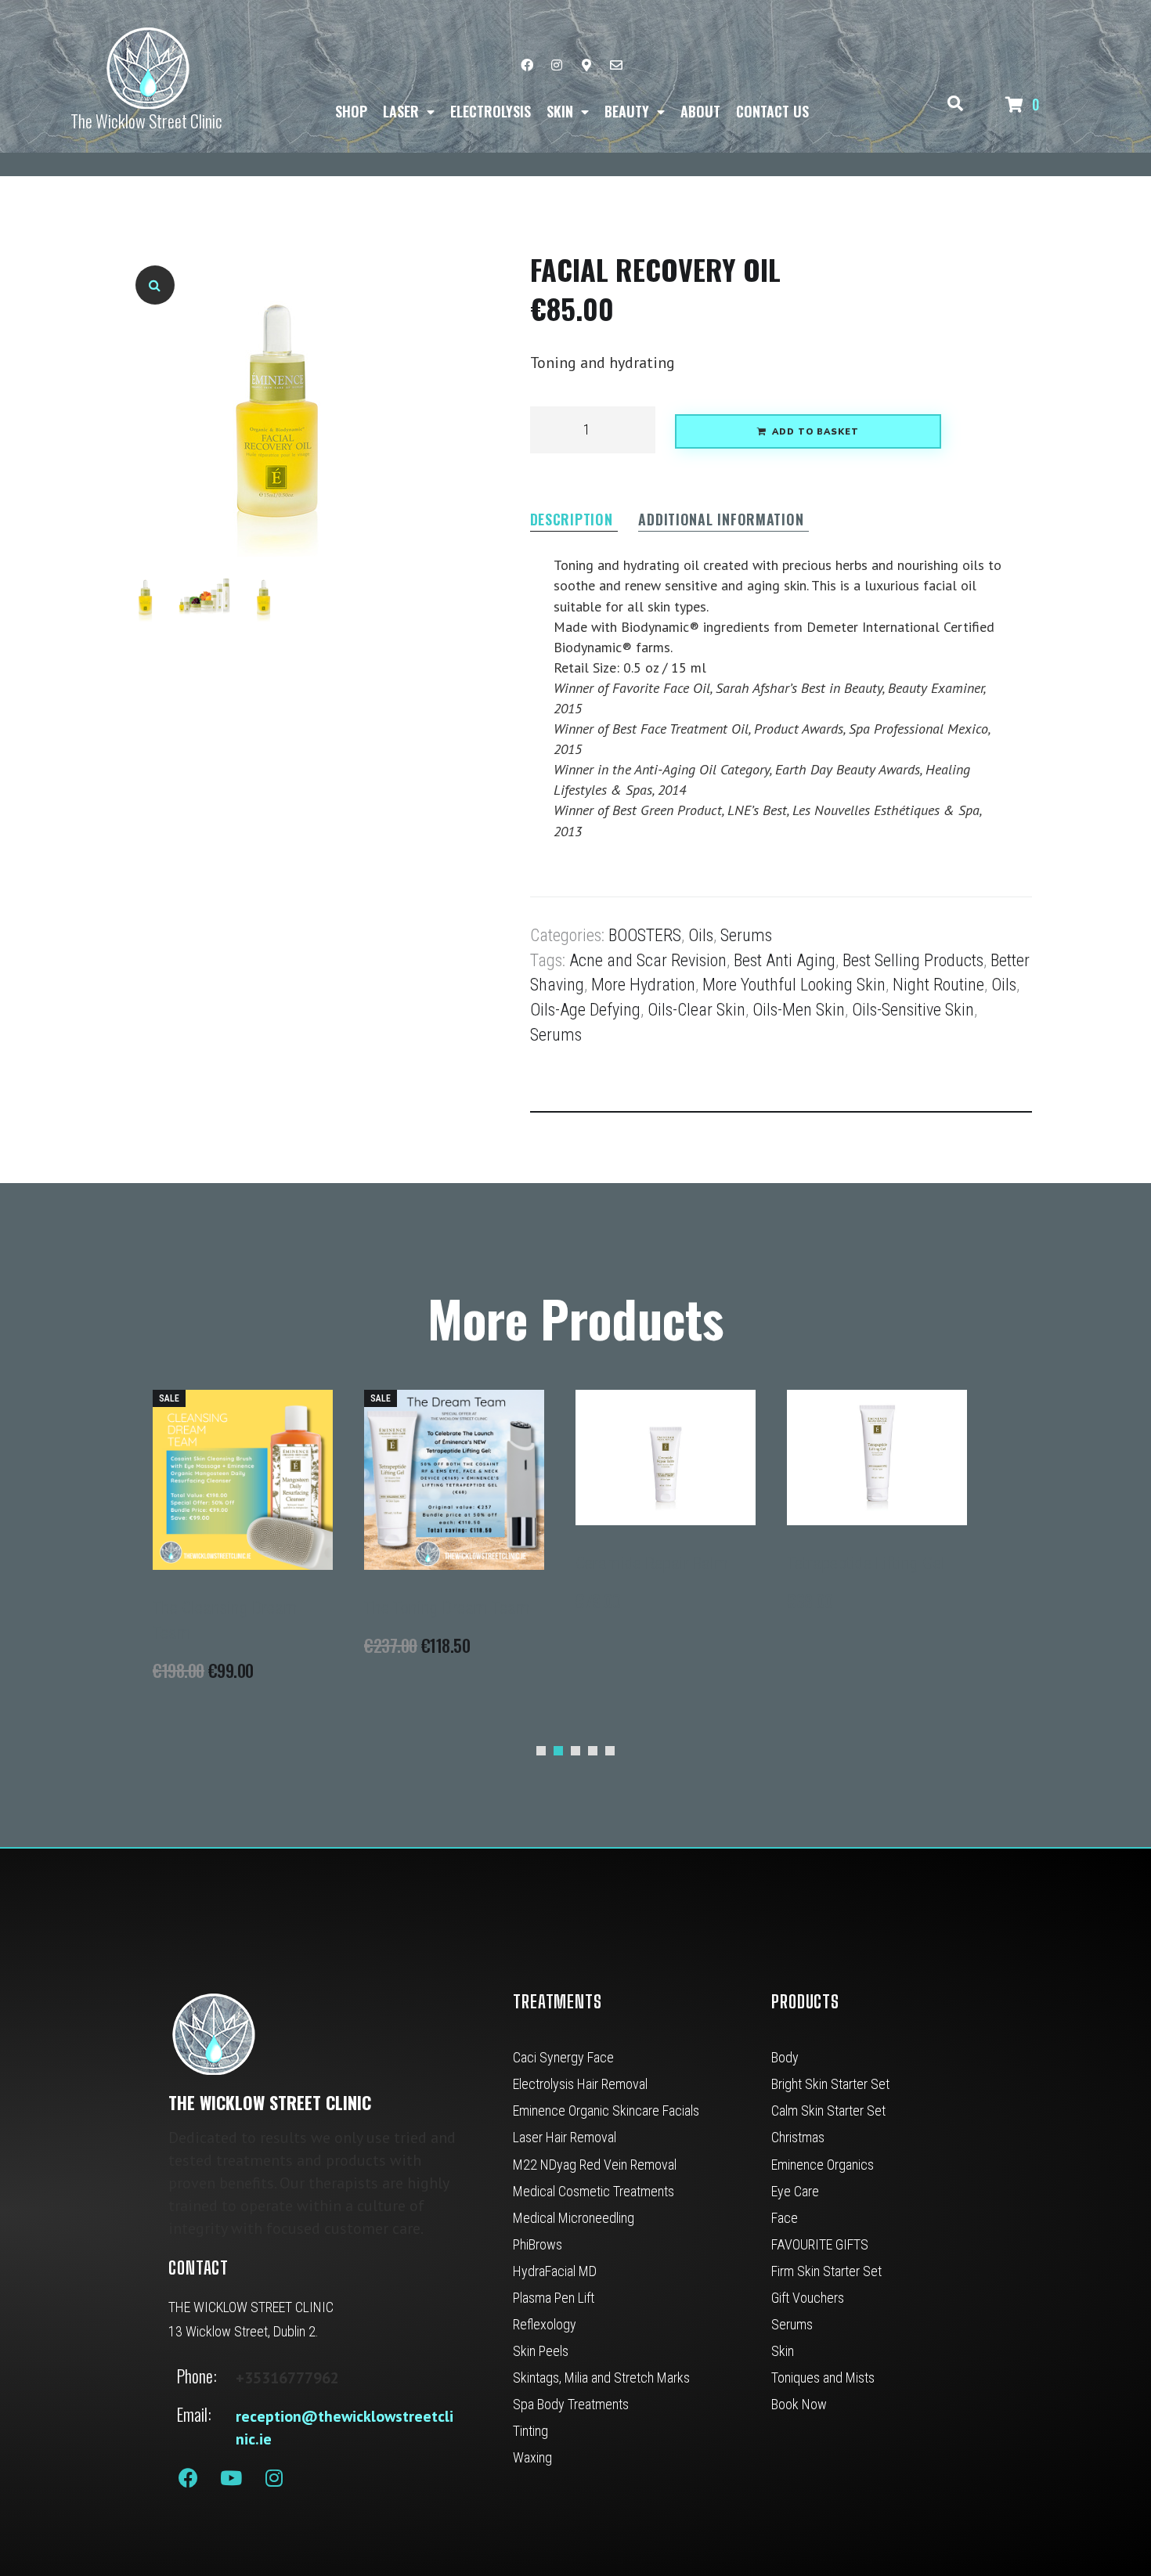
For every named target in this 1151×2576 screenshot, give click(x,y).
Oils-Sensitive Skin (913, 1010)
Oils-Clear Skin (696, 1010)
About (700, 111)
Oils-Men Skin (799, 1010)
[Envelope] (616, 65)
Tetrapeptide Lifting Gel (866, 1563)
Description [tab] (572, 520)
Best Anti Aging (785, 960)
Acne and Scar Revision (648, 960)
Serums (746, 935)
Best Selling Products (913, 960)
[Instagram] (557, 65)
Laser (401, 111)
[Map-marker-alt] (586, 65)
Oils (701, 935)
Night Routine (938, 985)
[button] (155, 285)
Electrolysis (491, 111)
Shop (351, 111)
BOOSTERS (645, 935)
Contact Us (772, 111)
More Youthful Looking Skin (794, 985)
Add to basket (815, 432)
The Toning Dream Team (447, 1608)
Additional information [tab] (721, 520)
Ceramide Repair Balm (652, 1563)
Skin (560, 111)
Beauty (627, 111)
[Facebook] (527, 65)
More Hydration (643, 985)
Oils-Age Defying (585, 1010)
